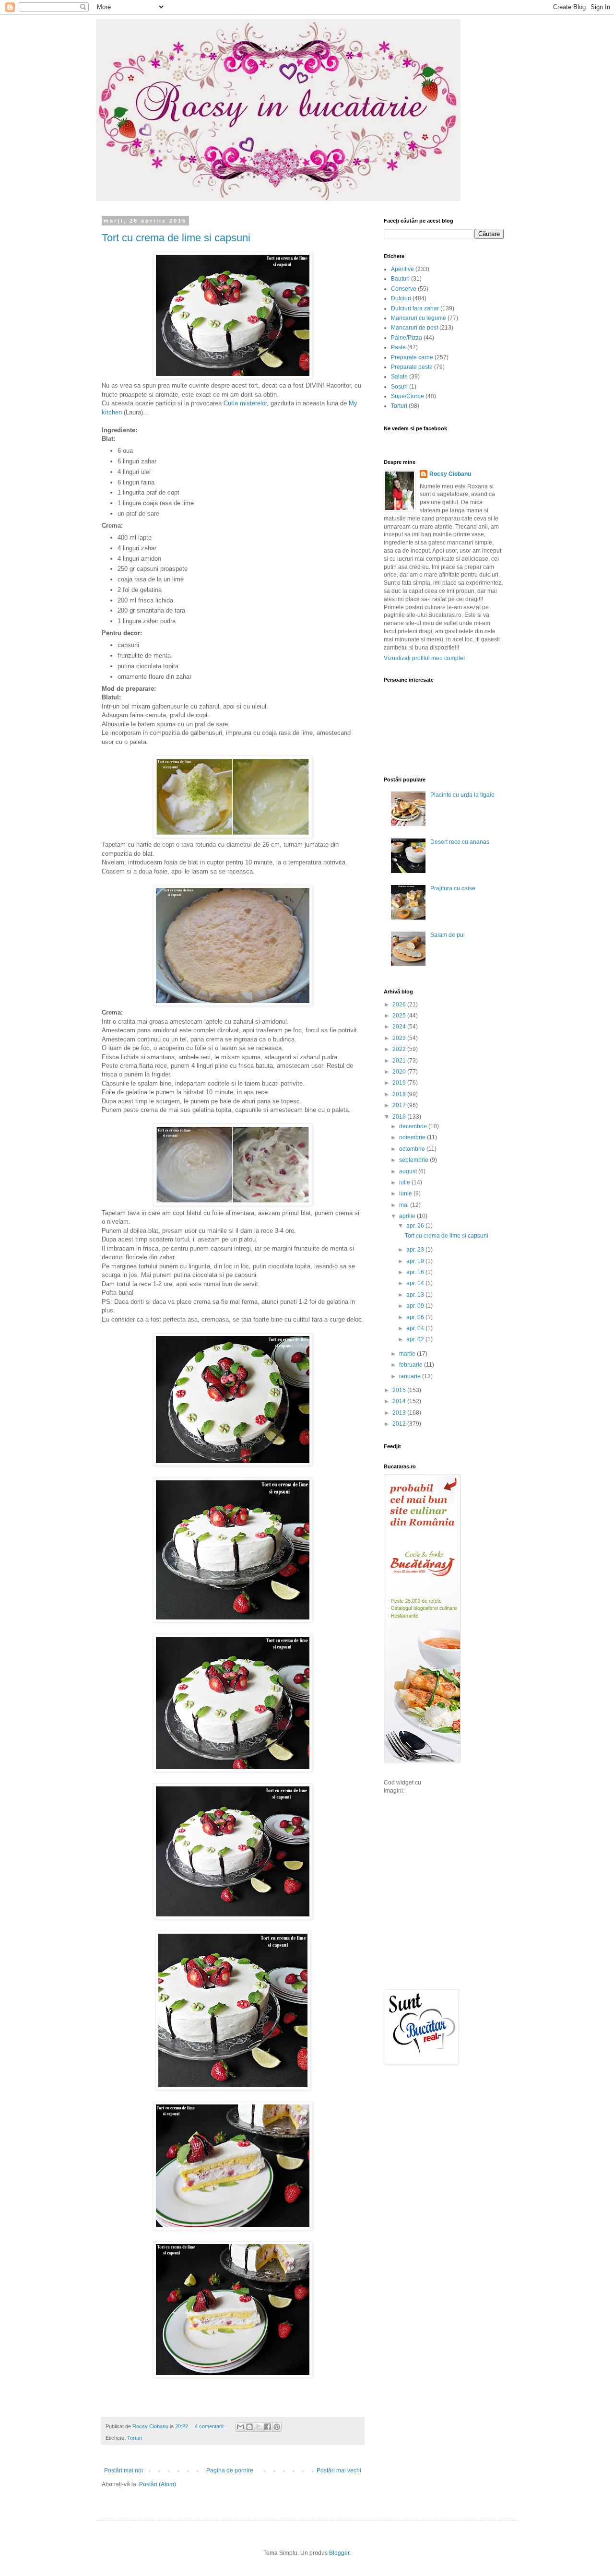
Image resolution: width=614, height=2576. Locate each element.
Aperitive (402, 269)
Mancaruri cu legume (419, 318)
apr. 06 (416, 1317)
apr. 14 (416, 1283)
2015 (400, 1390)
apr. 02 (416, 1339)
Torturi (135, 2438)
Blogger (339, 2553)
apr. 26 (416, 1226)
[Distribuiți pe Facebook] (268, 2427)
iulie (405, 1182)
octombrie (413, 1149)
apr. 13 (416, 1295)
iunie (406, 1193)
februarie (412, 1365)
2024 (400, 1027)
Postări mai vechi (339, 2470)
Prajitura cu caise (453, 888)
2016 (400, 1117)
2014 (400, 1401)
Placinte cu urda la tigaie (462, 795)
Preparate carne (412, 357)
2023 (400, 1038)
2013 (400, 1413)
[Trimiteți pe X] (259, 2427)
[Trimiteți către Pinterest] (277, 2427)
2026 (400, 1004)
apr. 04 (416, 1328)
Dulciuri (401, 298)
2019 (400, 1083)
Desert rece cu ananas (460, 842)
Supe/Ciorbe (407, 396)
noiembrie (413, 1137)
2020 (400, 1072)
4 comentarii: (210, 2426)
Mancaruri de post (414, 328)
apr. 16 (416, 1272)
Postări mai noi (124, 2470)
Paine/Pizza (407, 338)
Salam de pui (448, 935)
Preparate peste (412, 367)
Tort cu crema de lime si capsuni (176, 238)
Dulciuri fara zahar (415, 308)
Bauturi (400, 279)
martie (408, 1354)
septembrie (414, 1160)
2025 (400, 1016)
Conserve (404, 289)
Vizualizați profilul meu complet (424, 658)
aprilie (408, 1216)
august (409, 1171)
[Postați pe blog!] (249, 2427)
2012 (400, 1424)
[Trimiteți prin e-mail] (240, 2427)
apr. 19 (416, 1261)
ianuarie (411, 1376)
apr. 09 (416, 1306)
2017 (400, 1105)
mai (405, 1205)
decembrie (414, 1126)
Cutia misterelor (245, 403)
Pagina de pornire (230, 2470)
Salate (399, 377)
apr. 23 (416, 1250)
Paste (398, 347)
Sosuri (399, 387)
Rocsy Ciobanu (450, 474)
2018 (400, 1094)
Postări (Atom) (158, 2484)
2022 (400, 1049)
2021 (400, 1061)
